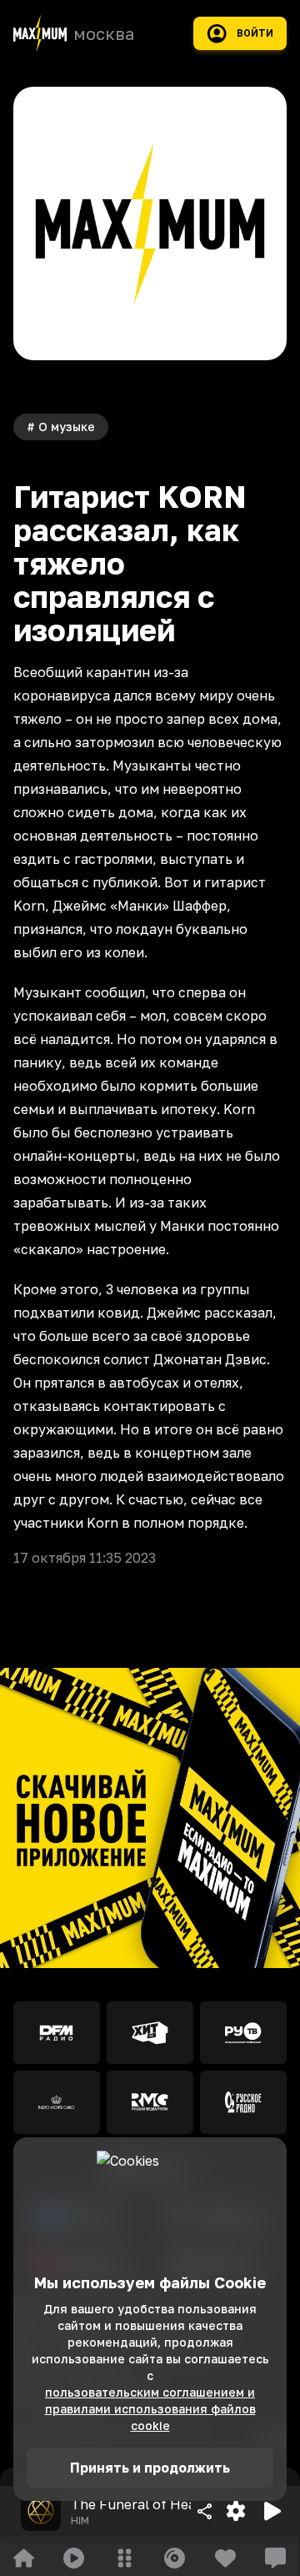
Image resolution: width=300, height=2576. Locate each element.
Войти (255, 33)
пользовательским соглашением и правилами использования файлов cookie (150, 2409)
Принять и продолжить (150, 2468)
